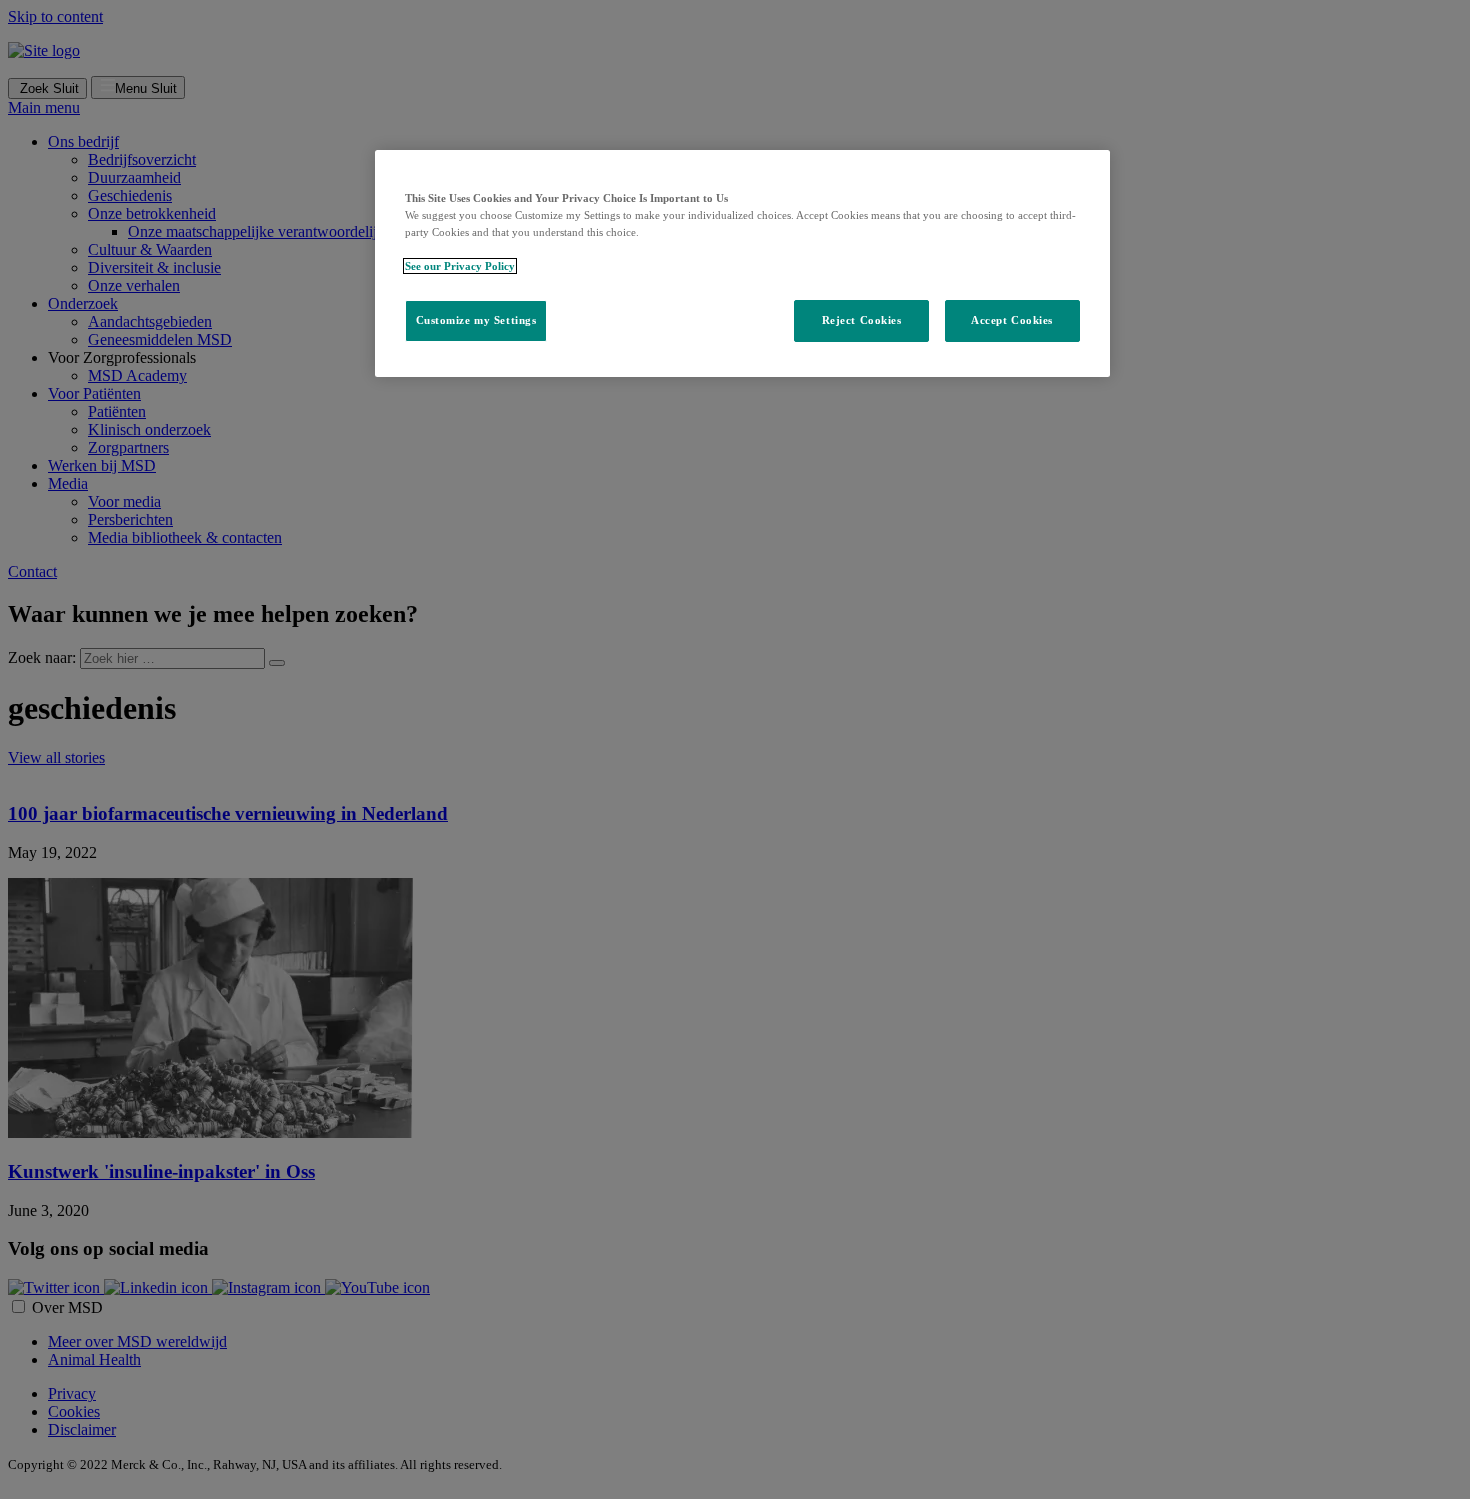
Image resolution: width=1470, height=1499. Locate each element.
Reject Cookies (862, 320)
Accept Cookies (1012, 320)
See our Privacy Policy (460, 266)
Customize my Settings (476, 320)
